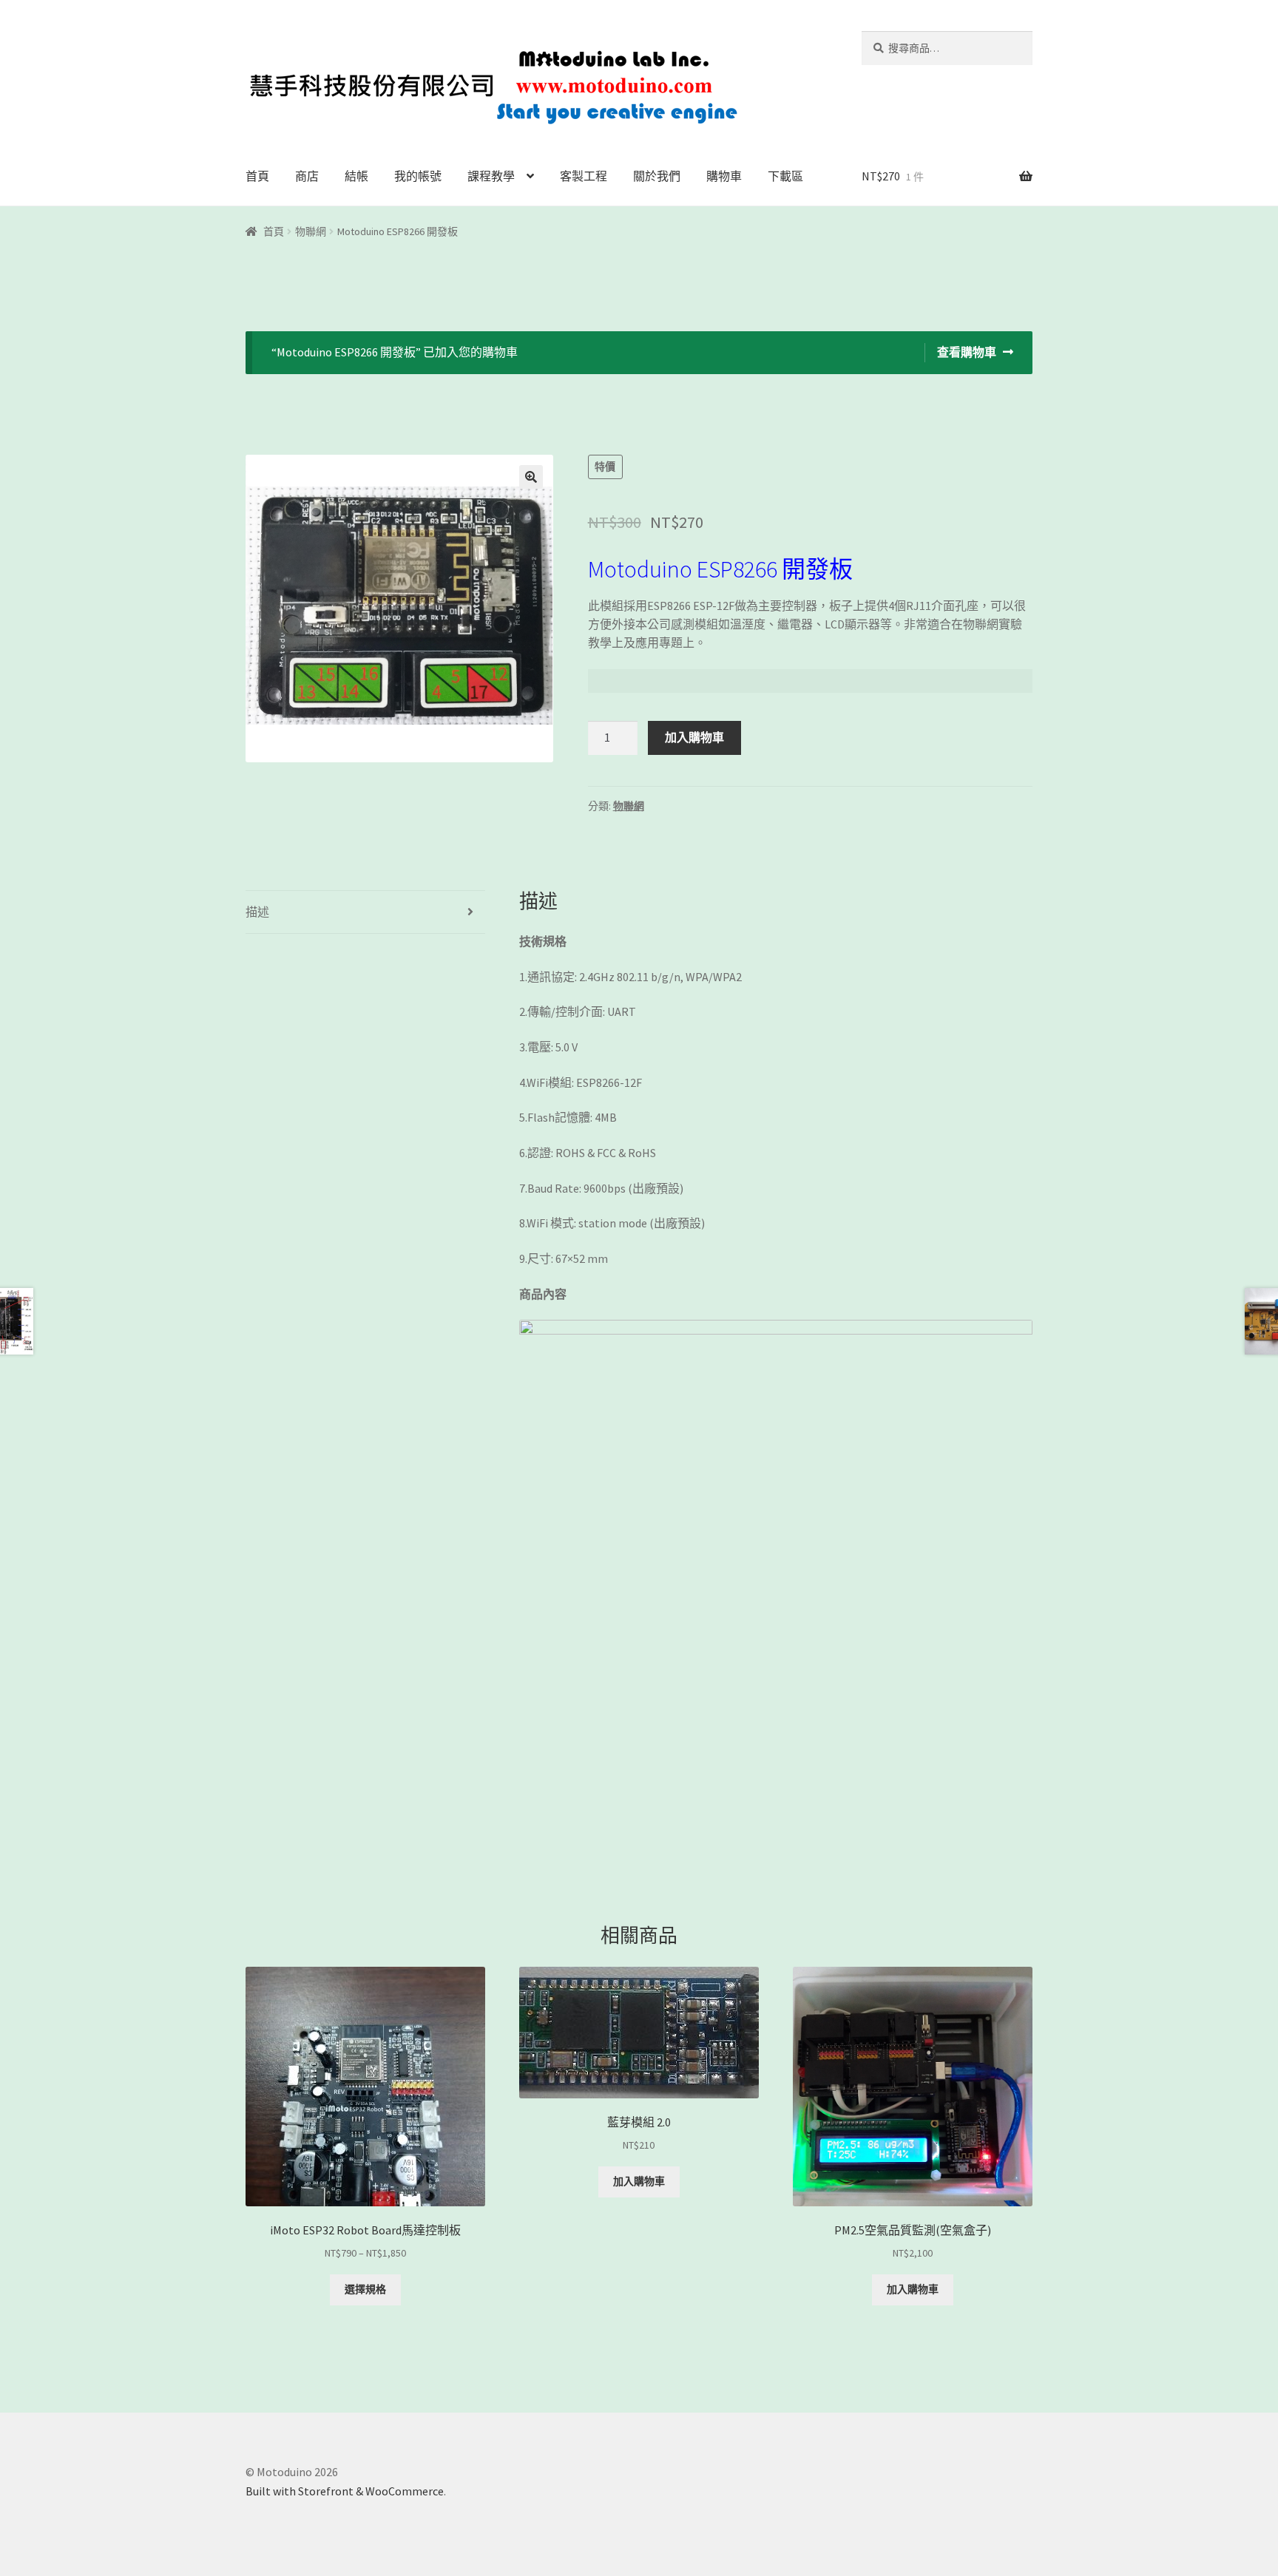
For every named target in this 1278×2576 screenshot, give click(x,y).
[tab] (365, 912)
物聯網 (311, 231)
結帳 (356, 176)
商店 (307, 176)
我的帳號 (418, 176)
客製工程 (584, 176)
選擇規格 (365, 2289)
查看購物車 (967, 352)
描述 (257, 912)
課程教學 (491, 176)
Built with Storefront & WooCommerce (345, 2491)
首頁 (257, 176)
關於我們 (657, 176)
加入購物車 (694, 737)
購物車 (724, 176)
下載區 (785, 176)
